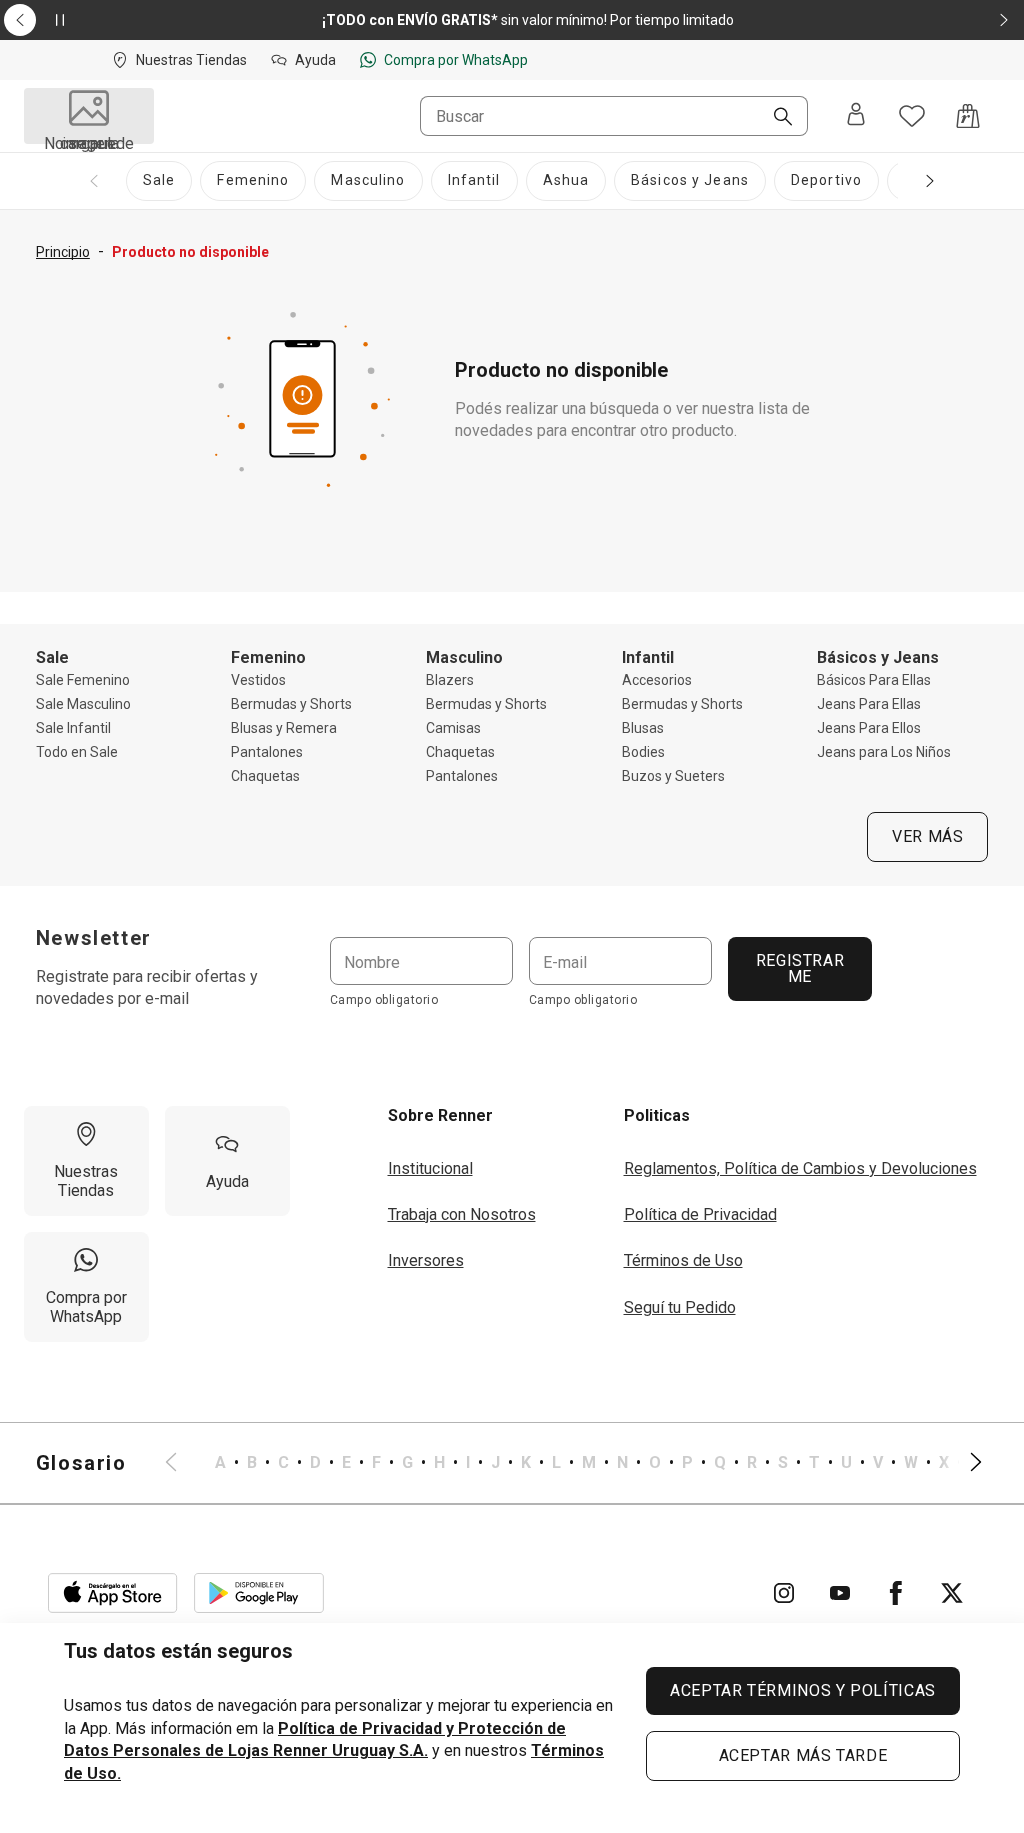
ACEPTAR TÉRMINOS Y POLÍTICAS (803, 1690)
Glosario (81, 1463)
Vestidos (258, 680)
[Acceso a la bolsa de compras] (968, 116)
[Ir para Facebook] (896, 1593)
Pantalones (267, 752)
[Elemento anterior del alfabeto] (183, 1463)
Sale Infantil (73, 728)
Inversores (426, 1260)
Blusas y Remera (284, 728)
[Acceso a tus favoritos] (912, 116)
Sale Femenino (83, 680)
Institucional (430, 1168)
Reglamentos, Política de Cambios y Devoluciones (800, 1168)
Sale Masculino (83, 704)
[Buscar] (775, 118)
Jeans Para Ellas (869, 704)
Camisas (453, 728)
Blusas (643, 728)
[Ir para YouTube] (840, 1593)
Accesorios (657, 680)
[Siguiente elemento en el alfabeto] (964, 1463)
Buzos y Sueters (673, 776)
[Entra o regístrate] (856, 116)
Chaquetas (265, 776)
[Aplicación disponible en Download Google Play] (259, 1593)
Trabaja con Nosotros (462, 1214)
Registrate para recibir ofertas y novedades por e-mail (147, 987)
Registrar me (799, 968)
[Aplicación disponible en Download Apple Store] (113, 1593)
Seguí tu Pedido (680, 1307)
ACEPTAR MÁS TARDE (803, 1755)
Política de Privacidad (700, 1214)
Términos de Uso (683, 1260)
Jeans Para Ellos (869, 728)
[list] (574, 1463)
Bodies (643, 752)
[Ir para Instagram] (784, 1593)
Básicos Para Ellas (874, 680)
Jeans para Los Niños (884, 752)
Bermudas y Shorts (291, 704)
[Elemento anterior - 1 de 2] (20, 20)
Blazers (450, 680)
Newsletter (94, 938)
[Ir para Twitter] (952, 1593)
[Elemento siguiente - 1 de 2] (1004, 20)
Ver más (927, 836)
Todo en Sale (77, 752)
